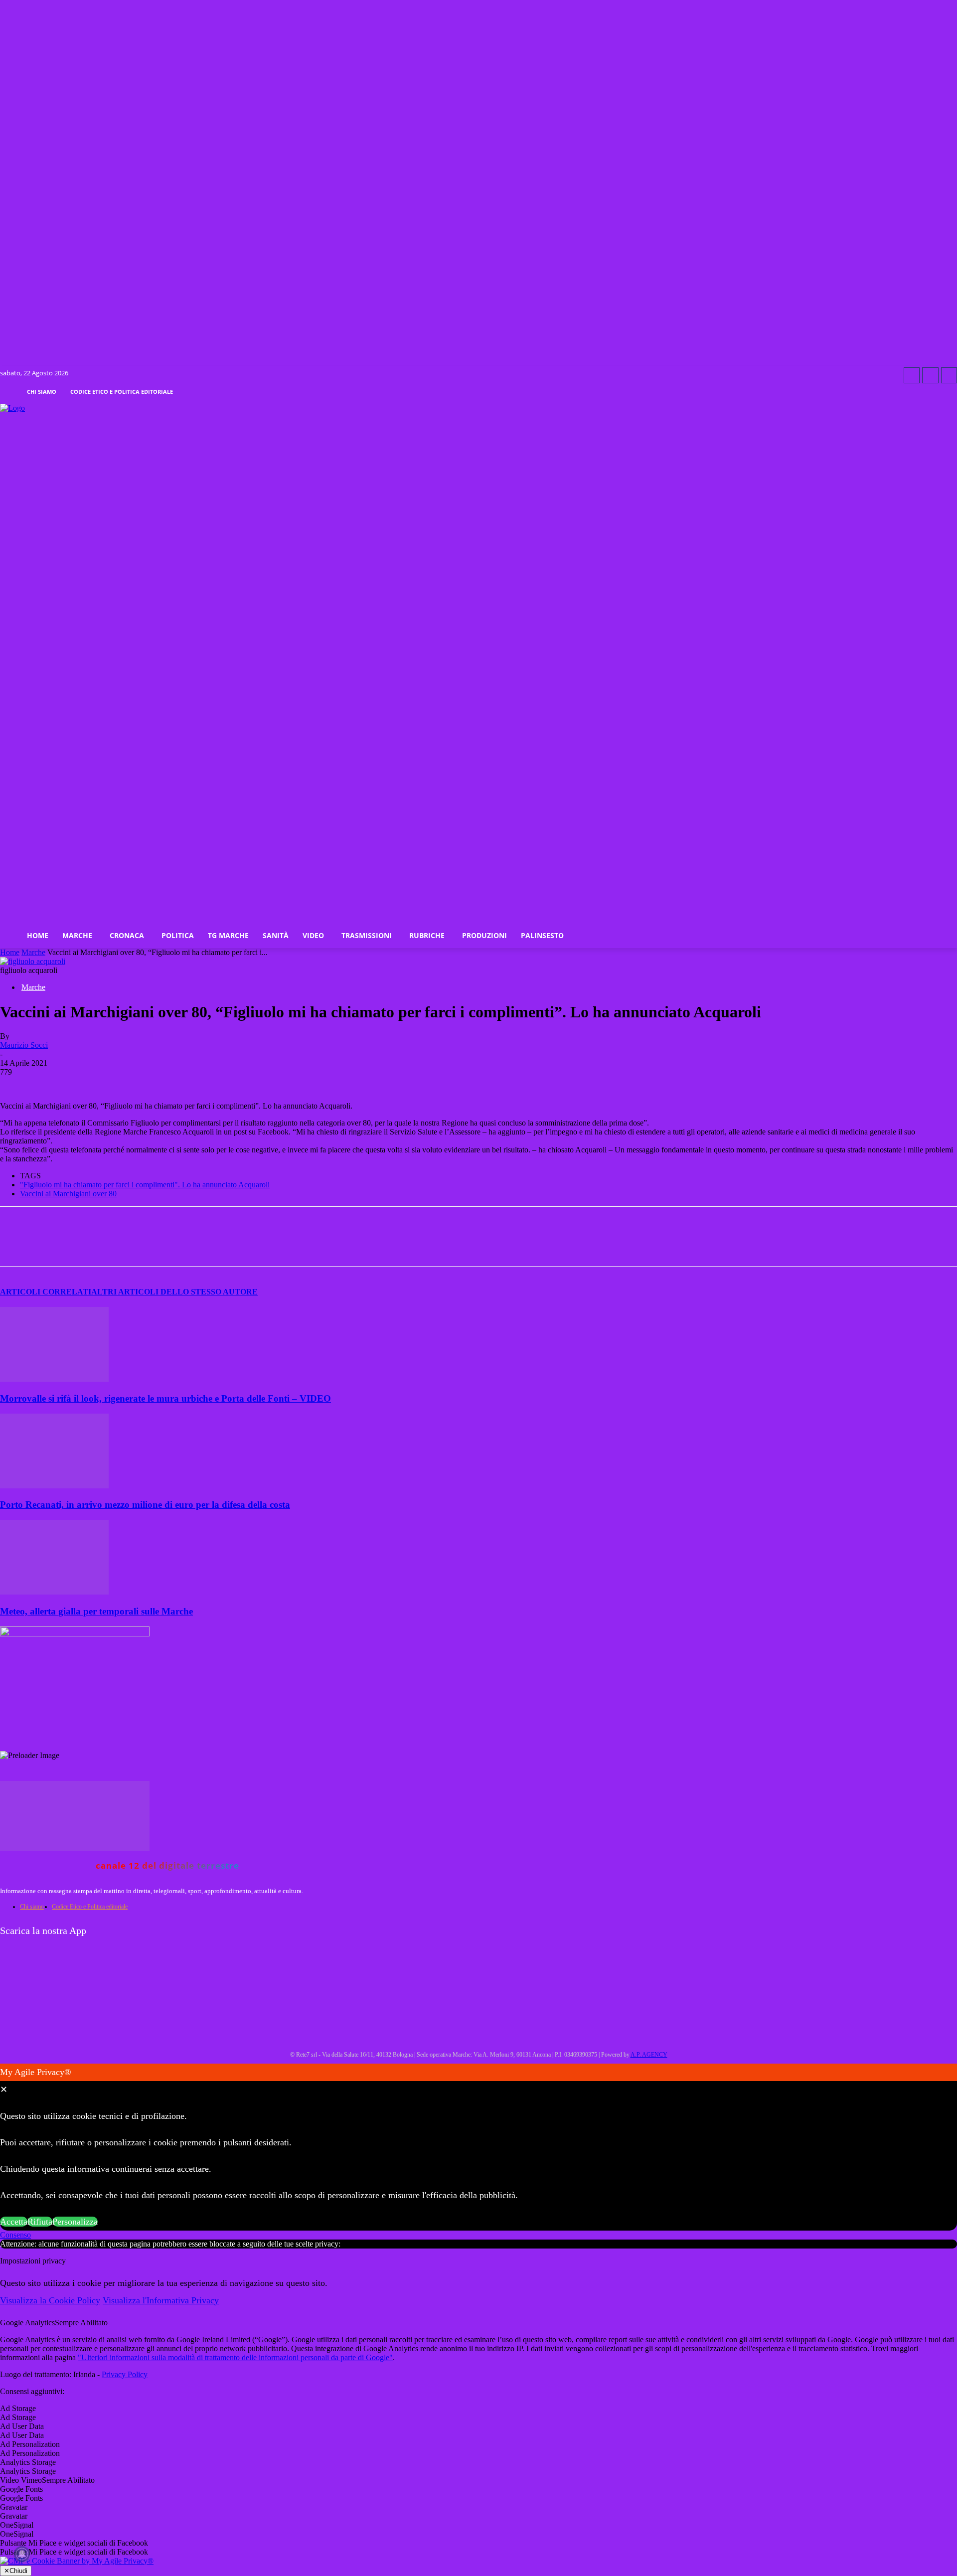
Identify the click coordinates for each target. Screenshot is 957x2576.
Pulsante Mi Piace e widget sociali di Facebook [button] (74, 2543)
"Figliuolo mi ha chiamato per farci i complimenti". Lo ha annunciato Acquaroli (145, 1185)
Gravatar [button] (14, 2507)
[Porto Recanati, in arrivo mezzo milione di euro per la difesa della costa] (54, 1486)
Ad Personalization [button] (30, 2444)
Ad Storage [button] (18, 2408)
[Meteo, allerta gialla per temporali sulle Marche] (54, 1592)
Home (10, 952)
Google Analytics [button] (27, 2323)
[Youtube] (949, 375)
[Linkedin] (197, 1245)
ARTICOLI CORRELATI (46, 1292)
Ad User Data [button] (22, 2426)
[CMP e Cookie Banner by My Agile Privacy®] (77, 2561)
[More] (270, 1245)
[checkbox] (478, 2417)
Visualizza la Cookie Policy (50, 2300)
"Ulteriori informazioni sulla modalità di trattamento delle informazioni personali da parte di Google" (235, 2357)
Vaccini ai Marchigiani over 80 (68, 1194)
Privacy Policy (125, 2374)
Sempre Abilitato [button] (81, 2323)
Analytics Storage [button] (28, 2462)
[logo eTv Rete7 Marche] (478, 408)
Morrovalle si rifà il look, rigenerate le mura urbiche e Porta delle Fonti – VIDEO (165, 1398)
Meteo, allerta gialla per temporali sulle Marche (96, 1611)
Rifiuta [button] (40, 2222)
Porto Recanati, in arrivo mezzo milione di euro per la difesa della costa (145, 1505)
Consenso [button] (15, 2235)
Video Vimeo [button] (21, 2480)
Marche (33, 952)
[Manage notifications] (22, 2554)
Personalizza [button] (75, 2222)
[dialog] (478, 2147)
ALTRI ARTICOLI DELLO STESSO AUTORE (174, 1292)
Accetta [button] (14, 2222)
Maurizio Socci (24, 1045)
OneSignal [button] (17, 2525)
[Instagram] (930, 375)
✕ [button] (4, 2090)
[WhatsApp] (161, 1245)
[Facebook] (912, 375)
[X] (126, 1245)
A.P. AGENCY (649, 2055)
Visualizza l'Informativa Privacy (161, 2300)
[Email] (233, 1245)
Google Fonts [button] (21, 2489)
